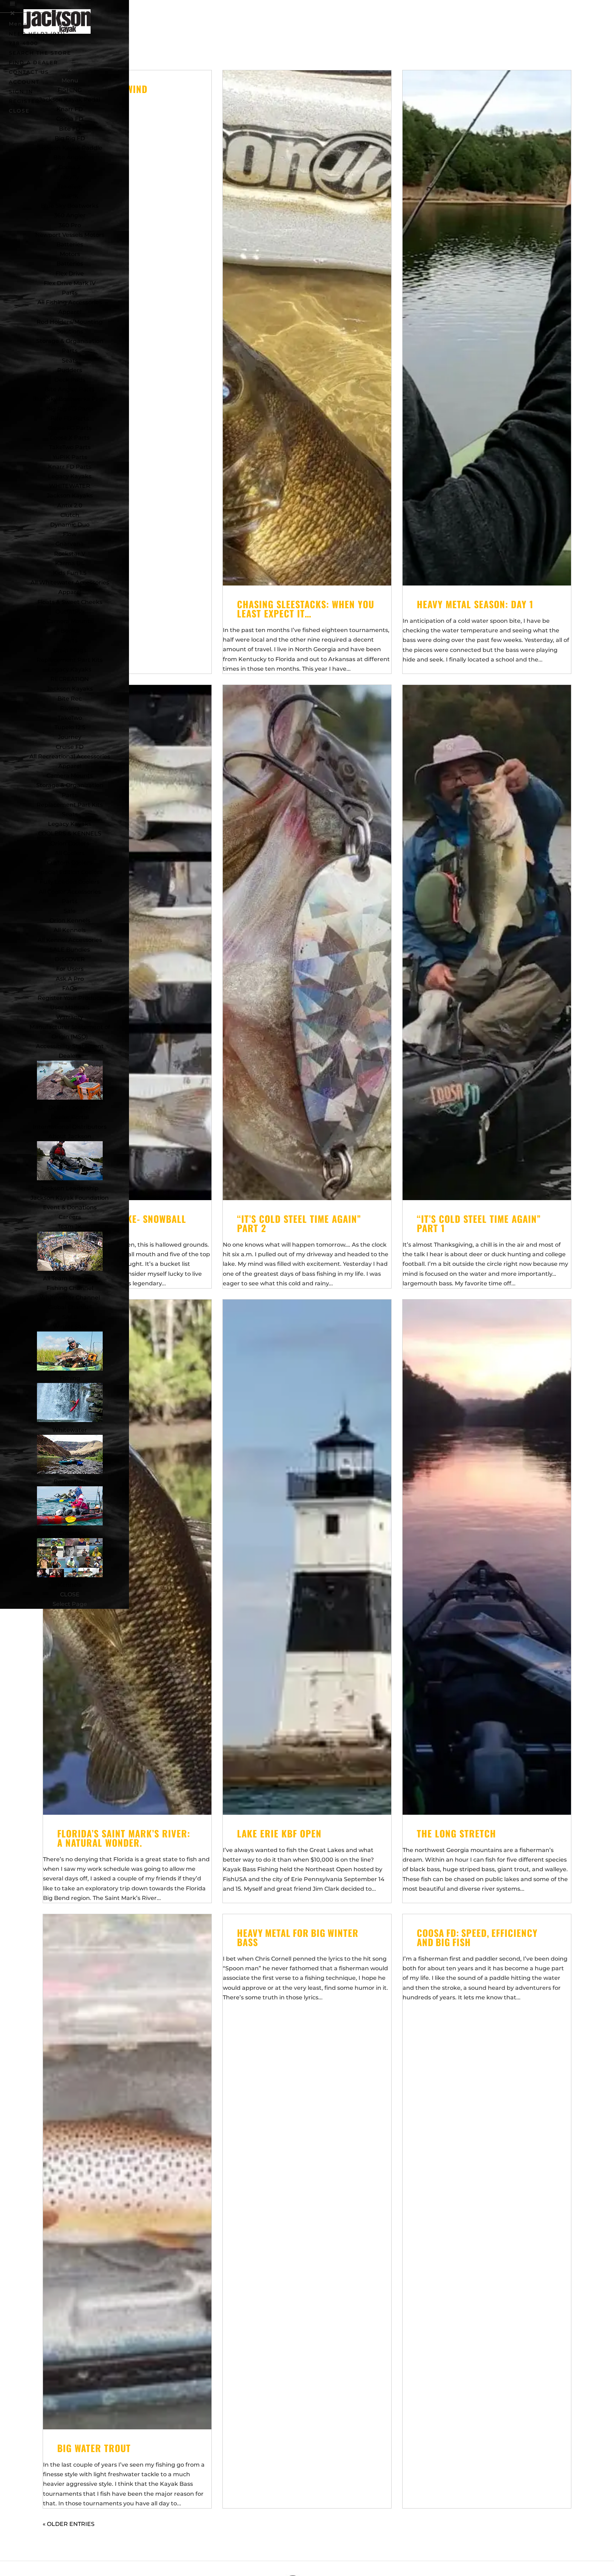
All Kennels (70, 930)
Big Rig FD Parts (70, 409)
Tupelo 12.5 (70, 727)
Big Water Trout (94, 2448)
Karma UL (70, 563)
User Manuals (70, 1007)
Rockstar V (70, 554)
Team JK (70, 1227)
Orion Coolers (70, 843)
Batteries (70, 264)
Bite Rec (70, 699)
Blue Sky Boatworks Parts (70, 399)
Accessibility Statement (70, 1046)
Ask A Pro (70, 979)
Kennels (70, 1585)
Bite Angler (70, 157)
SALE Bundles (70, 950)
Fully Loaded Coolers (70, 882)
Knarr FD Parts (70, 467)
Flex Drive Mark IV (70, 283)
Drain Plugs (70, 650)
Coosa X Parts (70, 438)
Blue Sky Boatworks (70, 206)
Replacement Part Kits (70, 660)
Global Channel (70, 1307)
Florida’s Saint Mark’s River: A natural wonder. (124, 1838)
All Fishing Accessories (70, 302)
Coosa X (70, 167)
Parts (70, 293)
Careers (70, 1217)
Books (70, 631)
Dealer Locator (70, 1108)
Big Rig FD (70, 138)
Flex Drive (70, 274)
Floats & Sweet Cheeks (70, 602)
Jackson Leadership (70, 1188)
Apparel (70, 312)
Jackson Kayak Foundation (70, 1198)
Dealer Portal (70, 1117)
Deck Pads (70, 380)
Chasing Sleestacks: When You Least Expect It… (306, 609)
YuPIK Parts (70, 457)
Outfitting (70, 612)
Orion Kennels (70, 921)
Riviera (70, 708)
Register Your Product (70, 998)
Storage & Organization (70, 785)
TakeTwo (70, 187)
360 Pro (70, 225)
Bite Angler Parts (70, 389)
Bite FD (70, 129)
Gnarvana (70, 544)
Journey (70, 737)
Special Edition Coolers (70, 872)
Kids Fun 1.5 (70, 573)
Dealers (70, 1056)
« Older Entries (69, 2524)
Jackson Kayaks (70, 495)
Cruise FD (70, 747)
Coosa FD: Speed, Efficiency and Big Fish (478, 1937)
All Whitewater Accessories (70, 582)
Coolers (70, 1533)
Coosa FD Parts (70, 428)
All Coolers (70, 853)
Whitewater (70, 1430)
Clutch (70, 515)
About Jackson (70, 1136)
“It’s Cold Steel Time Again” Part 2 (299, 1223)
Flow (70, 534)
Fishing (70, 1378)
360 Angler (70, 215)
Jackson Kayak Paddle (70, 148)
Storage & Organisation (70, 341)
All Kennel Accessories (70, 940)
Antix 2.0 (70, 505)
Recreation (70, 1482)
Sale (70, 911)
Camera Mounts (70, 621)
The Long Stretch (456, 1833)
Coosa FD (70, 119)
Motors (70, 254)
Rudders (70, 370)
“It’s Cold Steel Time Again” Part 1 (479, 1223)
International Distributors (70, 1127)
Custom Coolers (70, 863)
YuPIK (70, 196)
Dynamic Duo (70, 525)
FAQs (70, 988)
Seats (70, 361)
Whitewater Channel (70, 1298)
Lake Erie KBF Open (279, 1833)
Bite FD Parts (70, 418)
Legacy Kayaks (70, 476)
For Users (70, 969)
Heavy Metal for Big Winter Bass (299, 1937)
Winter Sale (70, 1327)
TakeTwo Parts (70, 447)
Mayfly (70, 177)
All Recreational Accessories (70, 756)
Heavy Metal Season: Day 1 (475, 604)
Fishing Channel (70, 1288)
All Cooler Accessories (70, 892)
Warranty (70, 1017)
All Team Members (70, 1278)
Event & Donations (70, 1207)
